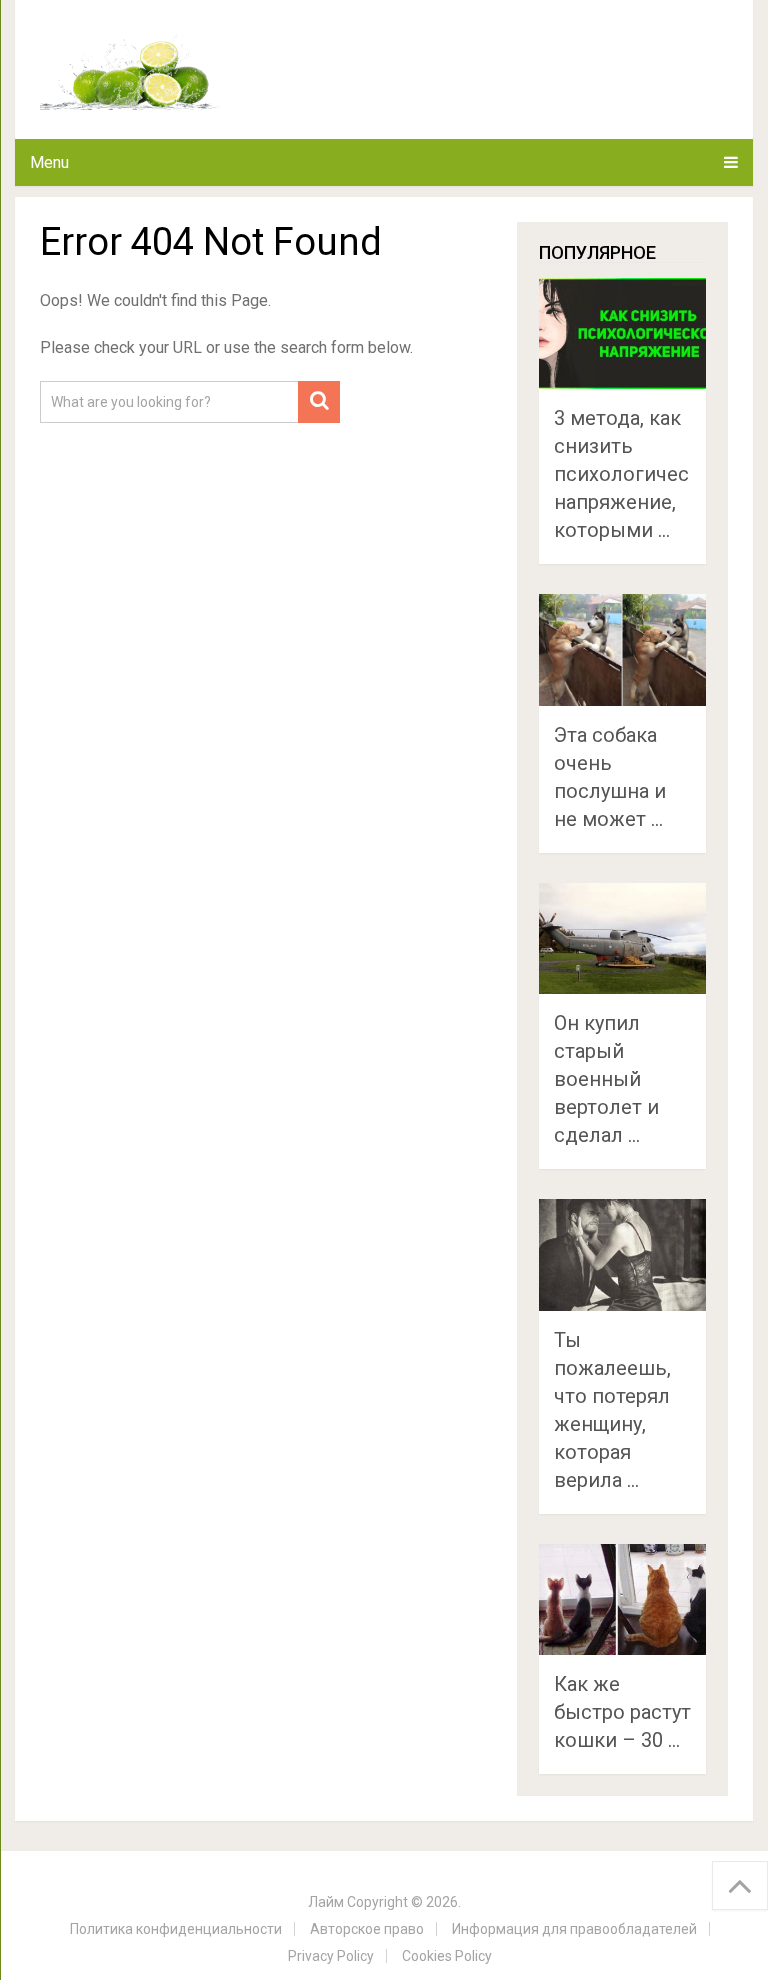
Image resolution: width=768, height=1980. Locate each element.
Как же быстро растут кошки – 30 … (622, 1712)
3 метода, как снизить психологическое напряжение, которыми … (638, 474)
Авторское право (367, 1929)
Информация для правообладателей (574, 1929)
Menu (49, 162)
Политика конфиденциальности (176, 1929)
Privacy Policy (331, 1956)
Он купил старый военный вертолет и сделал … (606, 1079)
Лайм (326, 1902)
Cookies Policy (447, 1956)
